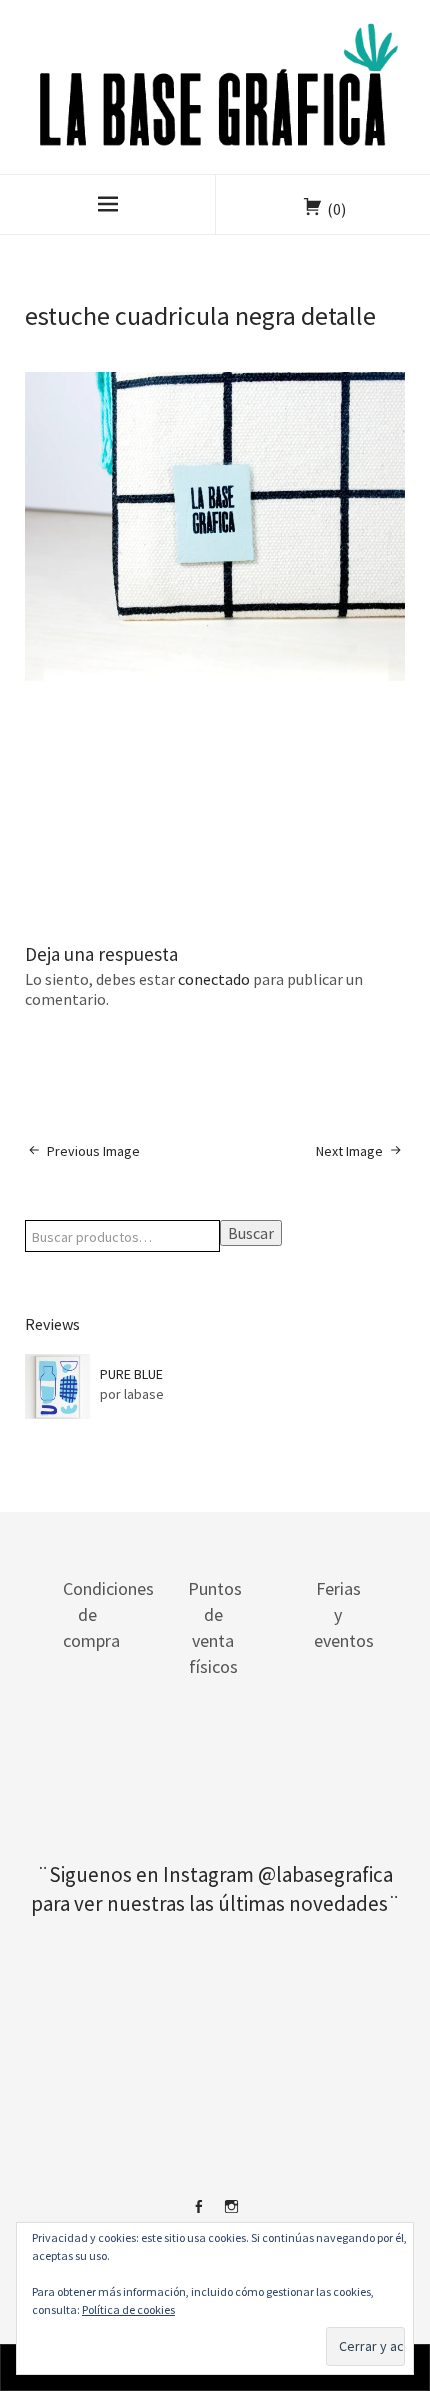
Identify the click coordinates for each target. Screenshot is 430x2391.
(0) (336, 209)
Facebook (199, 2214)
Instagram (232, 2214)
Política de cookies (128, 2309)
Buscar (251, 1233)
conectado (214, 979)
